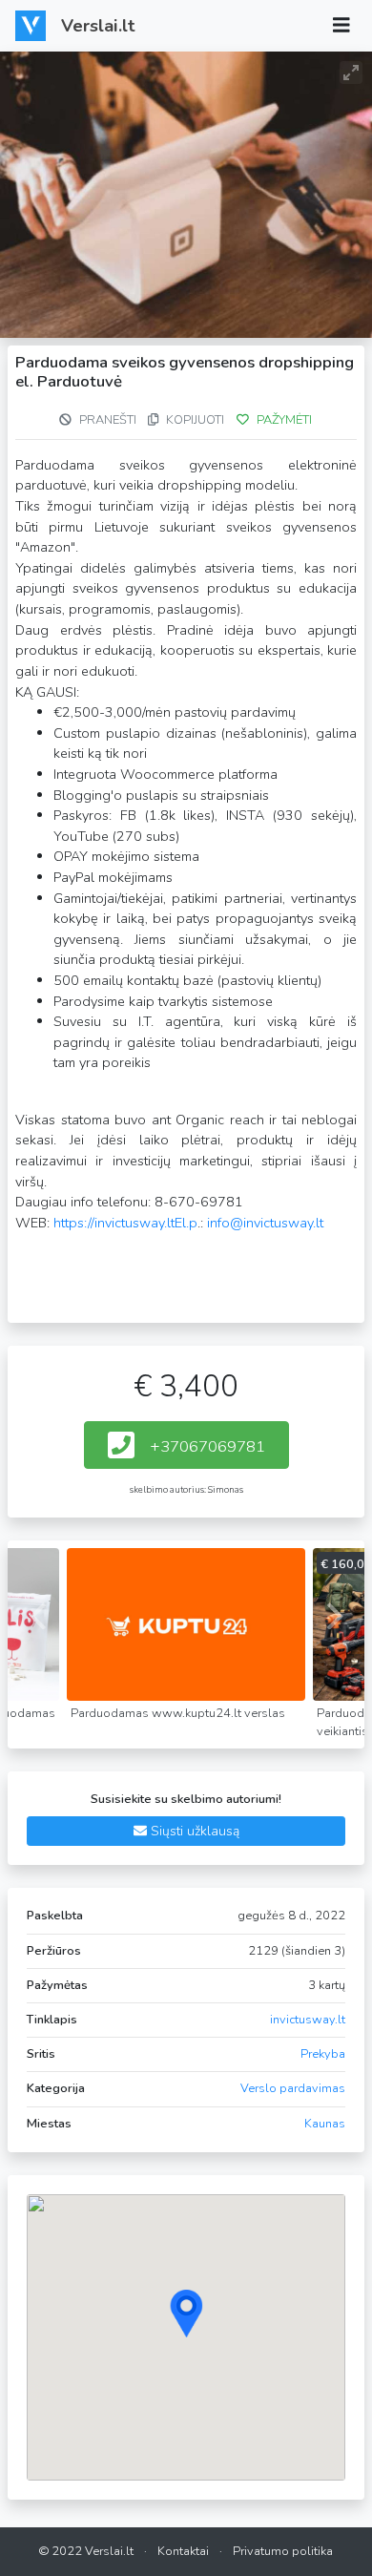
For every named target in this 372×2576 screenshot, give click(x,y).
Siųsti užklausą (193, 1831)
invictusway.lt (308, 2020)
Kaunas (325, 2124)
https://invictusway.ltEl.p (125, 1223)
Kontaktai (183, 2551)
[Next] (332, 1616)
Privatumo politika (283, 2551)
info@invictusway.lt (265, 1223)
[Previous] (40, 1616)
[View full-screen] (351, 73)
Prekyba (323, 2054)
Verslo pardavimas (293, 2088)
